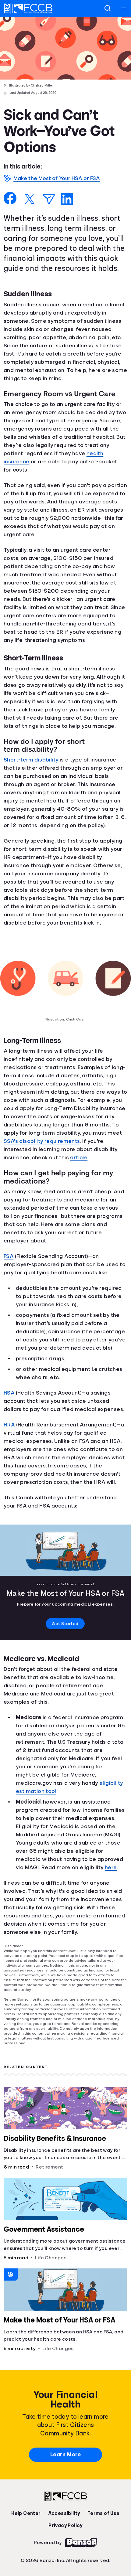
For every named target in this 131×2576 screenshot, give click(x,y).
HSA (9, 1427)
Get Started (65, 1659)
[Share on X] (30, 199)
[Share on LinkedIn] (67, 199)
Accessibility (64, 2548)
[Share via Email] (49, 199)
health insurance (28, 480)
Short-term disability (33, 778)
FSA (9, 1291)
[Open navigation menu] (124, 9)
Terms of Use (102, 2548)
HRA (10, 1459)
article (53, 1192)
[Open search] (108, 9)
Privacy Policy (65, 2560)
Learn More (65, 2489)
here (116, 1903)
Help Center (27, 2548)
